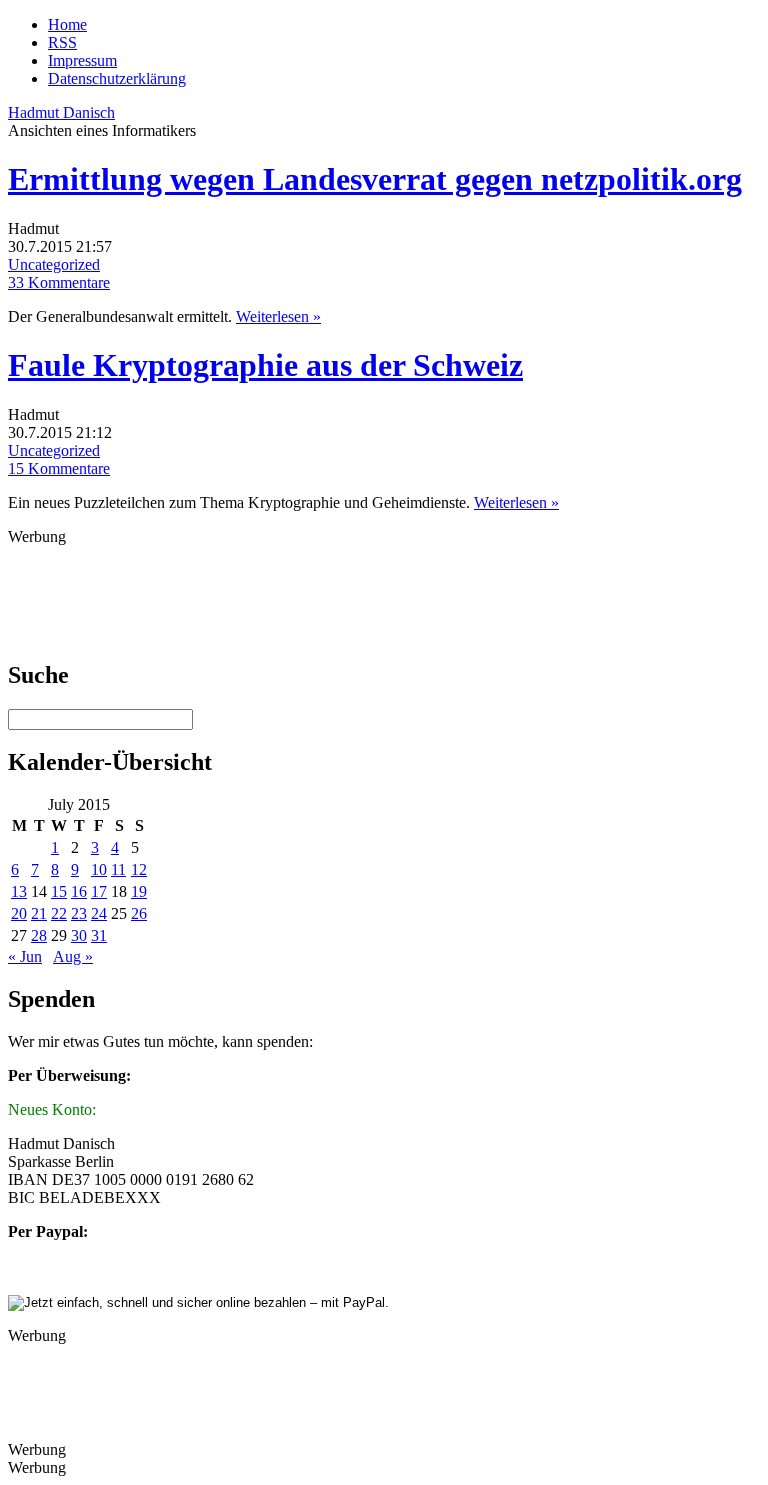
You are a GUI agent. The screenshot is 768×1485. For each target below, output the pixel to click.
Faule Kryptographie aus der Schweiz (265, 365)
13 (19, 891)
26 (139, 913)
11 (118, 869)
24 (99, 913)
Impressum (82, 60)
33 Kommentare (59, 282)
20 (19, 913)
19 (139, 891)
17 (99, 891)
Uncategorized (54, 264)
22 (59, 913)
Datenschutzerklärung (117, 78)
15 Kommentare (59, 468)
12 (139, 869)
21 (39, 913)
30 (79, 935)
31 (99, 935)
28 (39, 935)
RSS (62, 42)
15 (59, 891)
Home (67, 24)
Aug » (73, 956)
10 (99, 869)
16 (79, 891)
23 (79, 913)
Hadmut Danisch (61, 112)
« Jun (25, 956)
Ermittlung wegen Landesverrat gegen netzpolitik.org (375, 179)
